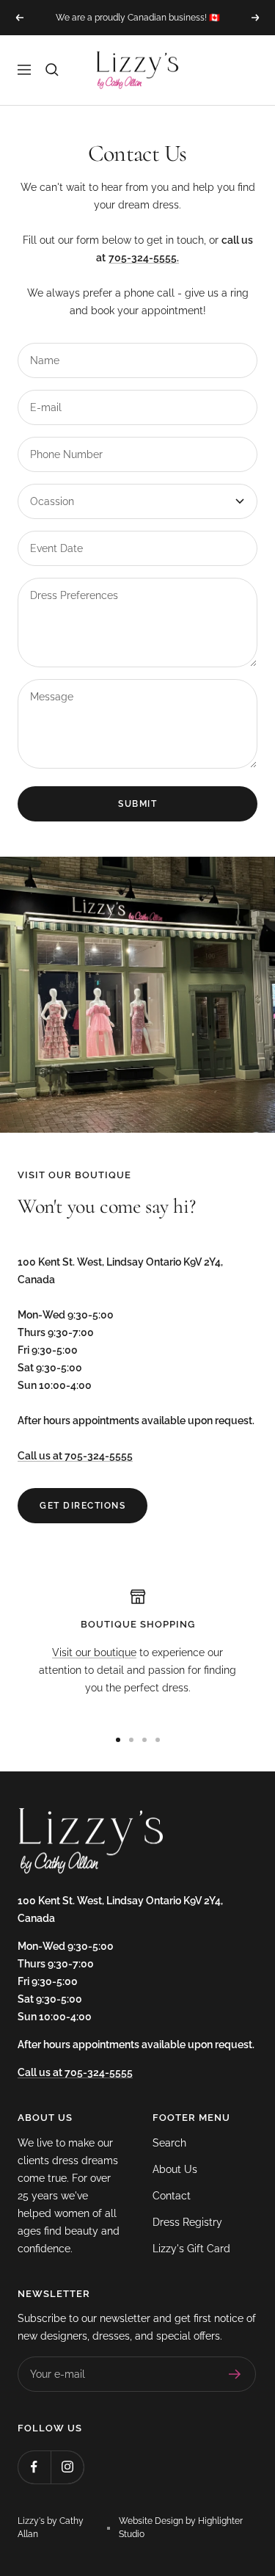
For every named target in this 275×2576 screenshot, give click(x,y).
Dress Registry (187, 2222)
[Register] (235, 2374)
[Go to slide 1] (118, 1740)
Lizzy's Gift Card (191, 2249)
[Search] (52, 70)
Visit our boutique (94, 1652)
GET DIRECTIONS (82, 1506)
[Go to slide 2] (131, 1740)
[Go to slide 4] (158, 1740)
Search (169, 2143)
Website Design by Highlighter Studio (181, 2528)
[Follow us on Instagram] (67, 2467)
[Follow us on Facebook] (34, 2467)
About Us (175, 2169)
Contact (172, 2196)
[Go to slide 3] (144, 1740)
